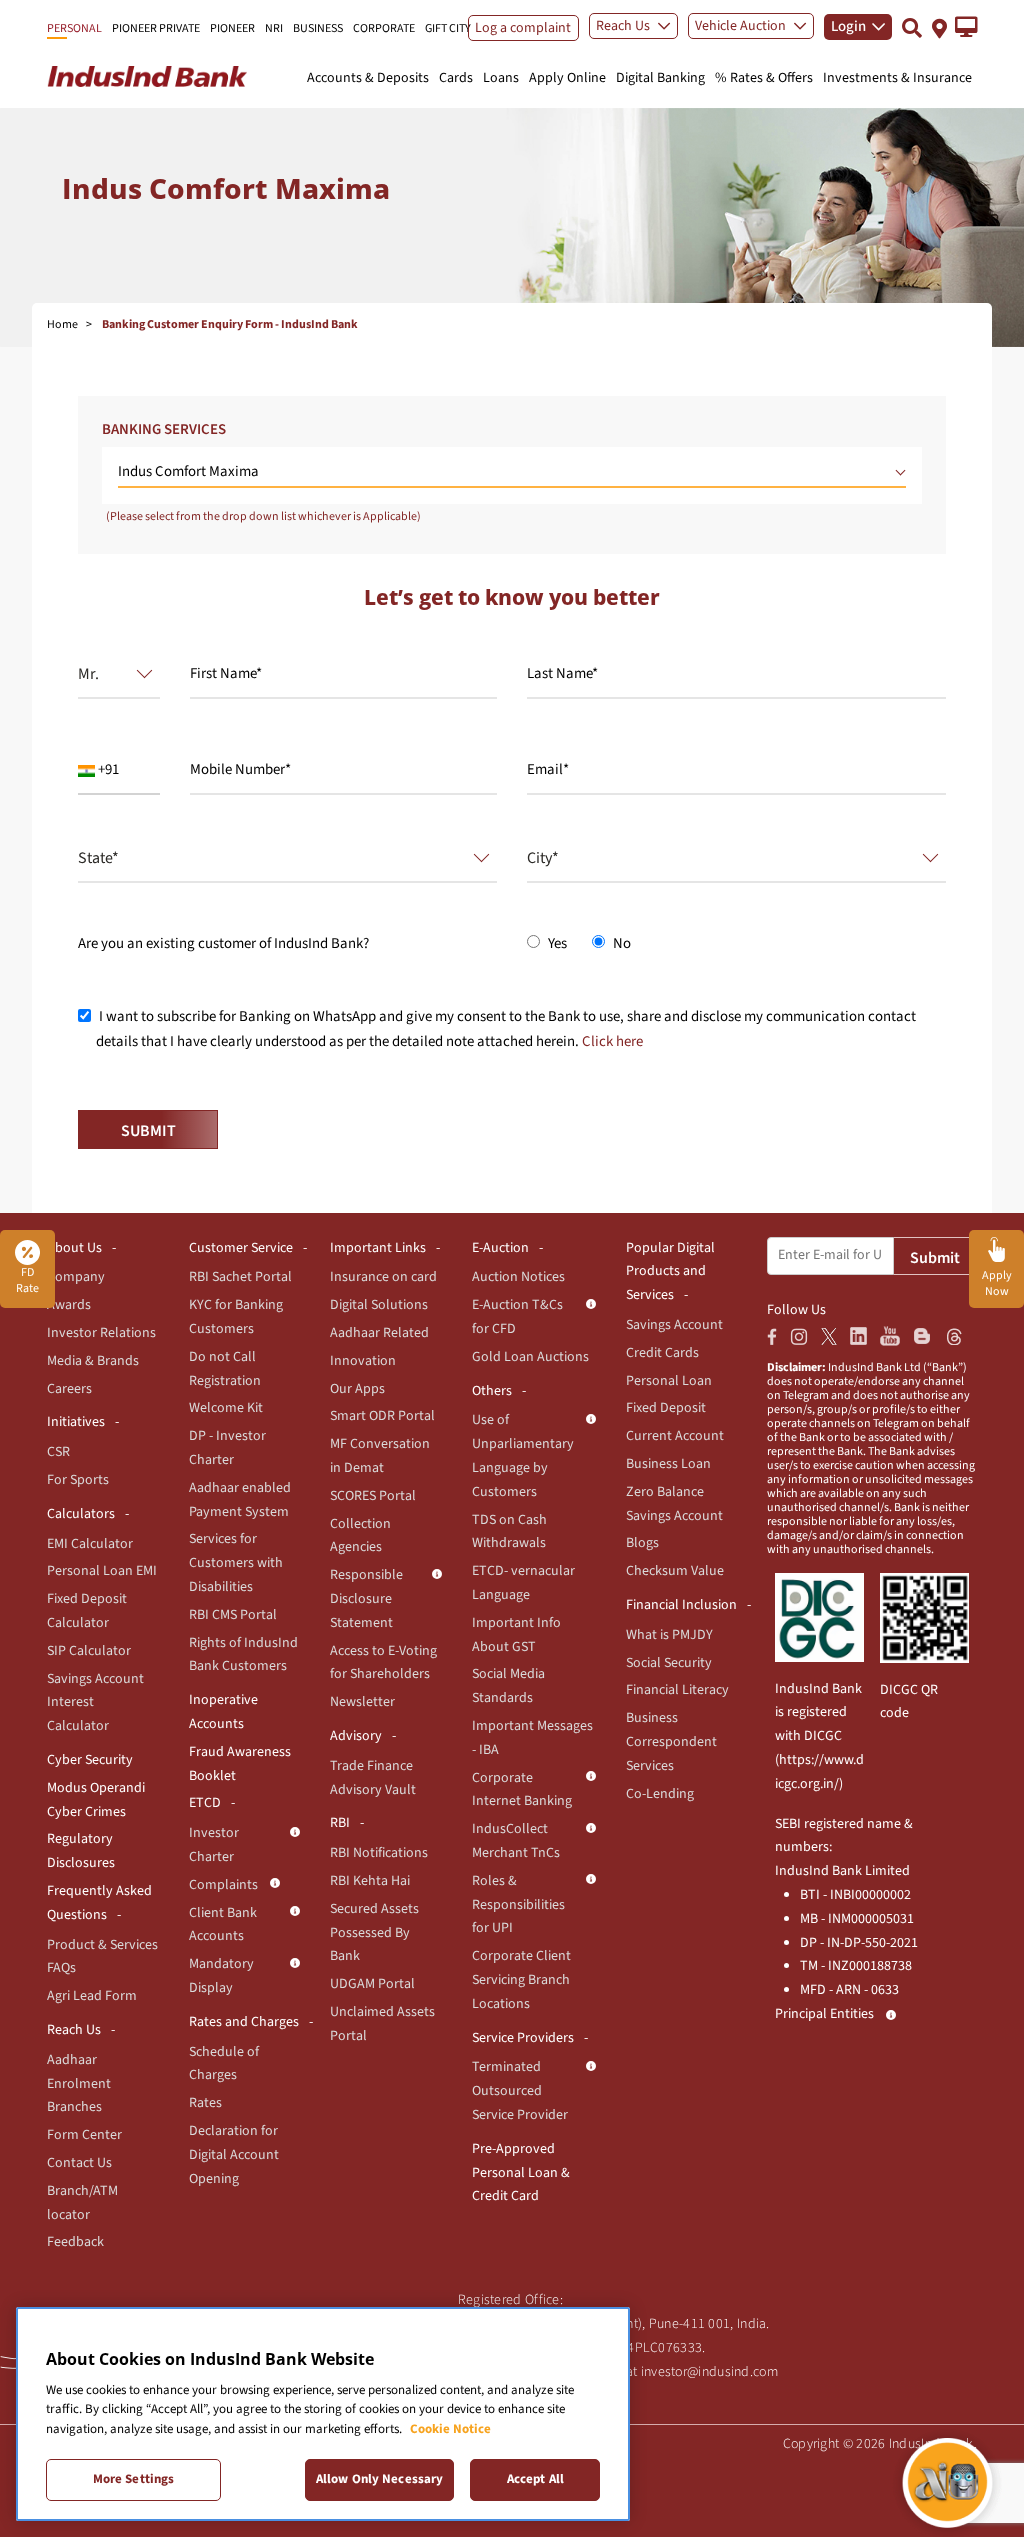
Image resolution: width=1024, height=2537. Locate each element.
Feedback (75, 2242)
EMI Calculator (90, 1544)
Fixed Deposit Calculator (87, 1611)
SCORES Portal (373, 1496)
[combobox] (111, 674)
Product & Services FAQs (102, 1957)
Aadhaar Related (379, 1333)
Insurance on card (383, 1277)
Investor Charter (214, 1845)
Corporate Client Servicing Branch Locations (521, 1980)
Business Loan (668, 1464)
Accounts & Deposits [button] (368, 78)
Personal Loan (669, 1381)
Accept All (535, 2479)
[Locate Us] (939, 26)
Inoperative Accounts (223, 1712)
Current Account (675, 1436)
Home (62, 324)
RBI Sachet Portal (240, 1277)
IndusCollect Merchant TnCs (516, 1841)
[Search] (912, 27)
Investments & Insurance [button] (897, 78)
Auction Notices (518, 1277)
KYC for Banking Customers (236, 1317)
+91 (107, 769)
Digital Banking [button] (660, 78)
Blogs (642, 1543)
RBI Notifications (379, 1853)
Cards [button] (456, 78)
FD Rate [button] (27, 1280)
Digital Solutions (379, 1305)
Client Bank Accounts (223, 1925)
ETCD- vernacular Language (523, 1583)
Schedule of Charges (224, 2064)
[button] (966, 27)
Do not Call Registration (225, 1369)
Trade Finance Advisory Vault (373, 1778)
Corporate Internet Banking (522, 1790)
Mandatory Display (221, 1976)
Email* (548, 769)
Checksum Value (675, 1571)
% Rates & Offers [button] (764, 78)
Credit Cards (662, 1353)
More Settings (134, 2479)
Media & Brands (93, 1361)
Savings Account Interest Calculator (95, 1703)
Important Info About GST (516, 1635)
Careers (69, 1389)
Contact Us (79, 2163)
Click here (612, 1041)
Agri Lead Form (92, 1996)
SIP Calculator (89, 1651)
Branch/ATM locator (82, 2203)
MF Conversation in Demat (380, 1456)
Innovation (363, 1361)
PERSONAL (74, 28)
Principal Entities (824, 2014)
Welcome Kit (226, 1408)
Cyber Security (90, 1760)
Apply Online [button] (567, 78)
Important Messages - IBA (532, 1738)
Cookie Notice (450, 2429)
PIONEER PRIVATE (156, 28)
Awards (69, 1305)
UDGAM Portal (372, 1984)
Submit (935, 1258)
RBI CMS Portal (233, 1615)
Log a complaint (523, 28)
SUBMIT (148, 1131)
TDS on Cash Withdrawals (509, 1532)
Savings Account (674, 1325)
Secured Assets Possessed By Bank (374, 1933)
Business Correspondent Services (671, 1742)
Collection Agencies (360, 1536)
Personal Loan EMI (102, 1571)
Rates (205, 2103)
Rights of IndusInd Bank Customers (243, 1655)
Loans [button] (501, 78)
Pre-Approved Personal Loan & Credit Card (521, 2173)
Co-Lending (660, 1794)
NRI (274, 28)
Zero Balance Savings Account (674, 1504)
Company (76, 1277)
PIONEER (232, 28)
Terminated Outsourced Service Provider (520, 2091)
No (620, 943)
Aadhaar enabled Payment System (240, 1500)
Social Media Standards (508, 1686)
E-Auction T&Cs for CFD (517, 1317)
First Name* (226, 673)
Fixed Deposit (666, 1408)
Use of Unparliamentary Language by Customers (523, 1455)
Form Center (84, 2135)
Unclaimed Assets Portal (382, 2024)
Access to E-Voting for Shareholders (383, 1663)
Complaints (223, 1885)
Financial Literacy (677, 1690)
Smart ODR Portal (382, 1416)
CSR (58, 1452)
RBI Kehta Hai (370, 1881)
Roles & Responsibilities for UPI (518, 1905)
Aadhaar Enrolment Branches (79, 2084)
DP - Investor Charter (227, 1448)
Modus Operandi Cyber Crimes (96, 1800)
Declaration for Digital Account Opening (234, 2155)
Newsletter (362, 1702)
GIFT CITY (448, 28)
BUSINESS (318, 28)
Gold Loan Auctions (530, 1357)
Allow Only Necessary (380, 2479)
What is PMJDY (669, 1635)
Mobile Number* (240, 769)
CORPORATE (384, 28)
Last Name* (562, 673)
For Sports (78, 1480)
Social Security (669, 1663)
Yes (556, 943)
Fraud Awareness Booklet (240, 1764)
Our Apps (357, 1389)
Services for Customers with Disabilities (236, 1563)
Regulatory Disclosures (81, 1851)
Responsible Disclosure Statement (366, 1599)
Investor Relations (101, 1333)
